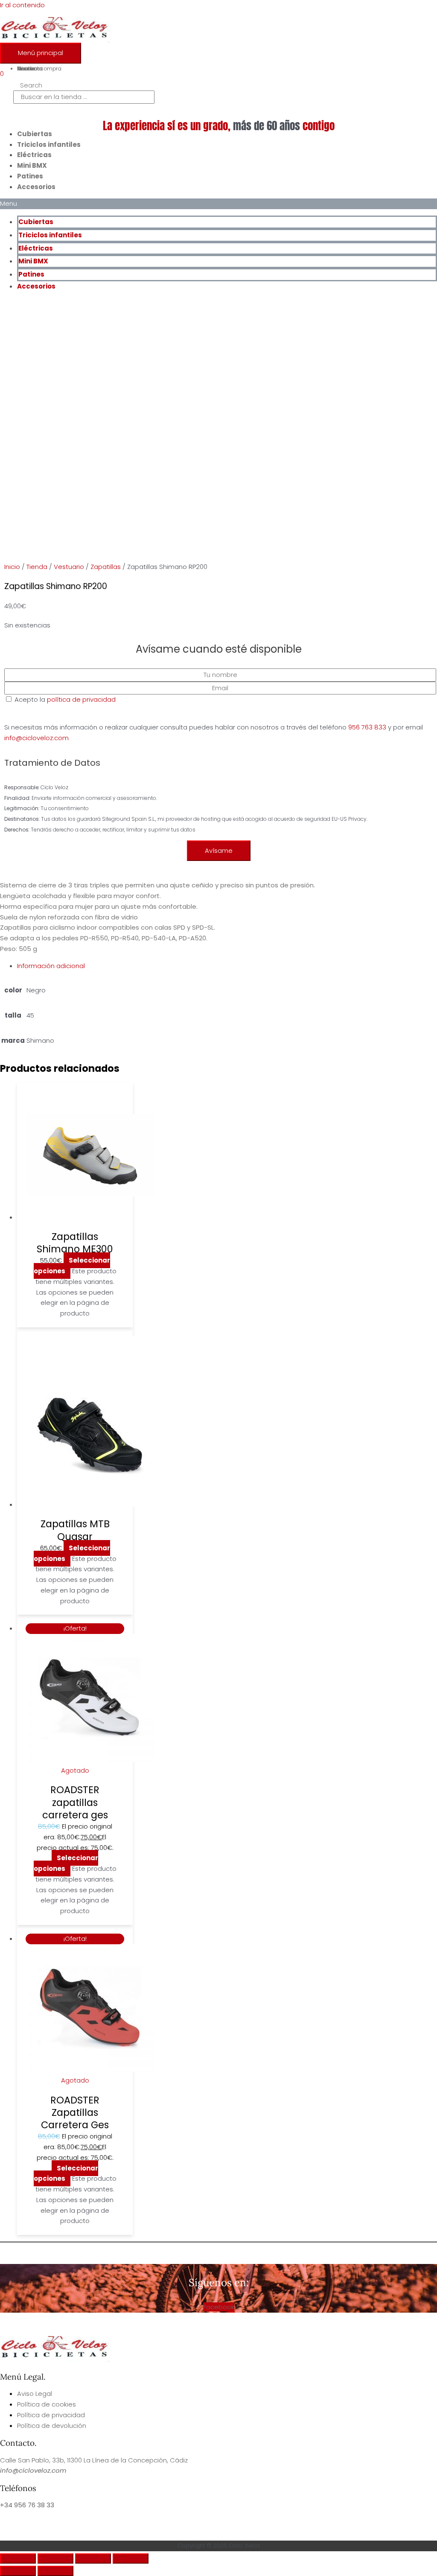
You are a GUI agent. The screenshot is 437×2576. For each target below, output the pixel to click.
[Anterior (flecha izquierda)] (18, 2571)
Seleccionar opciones (72, 1266)
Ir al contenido (22, 5)
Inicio (12, 567)
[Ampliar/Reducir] (18, 2558)
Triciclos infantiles (49, 144)
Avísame (219, 850)
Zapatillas (106, 567)
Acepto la (214, 764)
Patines (30, 176)
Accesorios (36, 187)
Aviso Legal (35, 2394)
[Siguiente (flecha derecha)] (55, 2571)
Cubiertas (35, 134)
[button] (218, 204)
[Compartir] (93, 2558)
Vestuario (69, 567)
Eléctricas (34, 155)
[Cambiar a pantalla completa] (55, 2558)
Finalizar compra (39, 69)
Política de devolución (52, 2426)
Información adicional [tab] (51, 966)
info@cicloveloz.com (36, 738)
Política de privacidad (51, 2415)
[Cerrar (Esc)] (131, 2558)
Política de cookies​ (47, 2404)
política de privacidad (81, 699)
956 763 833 (367, 727)
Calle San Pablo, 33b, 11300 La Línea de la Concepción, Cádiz (94, 2460)
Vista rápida (75, 1215)
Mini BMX (32, 165)
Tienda (37, 567)
